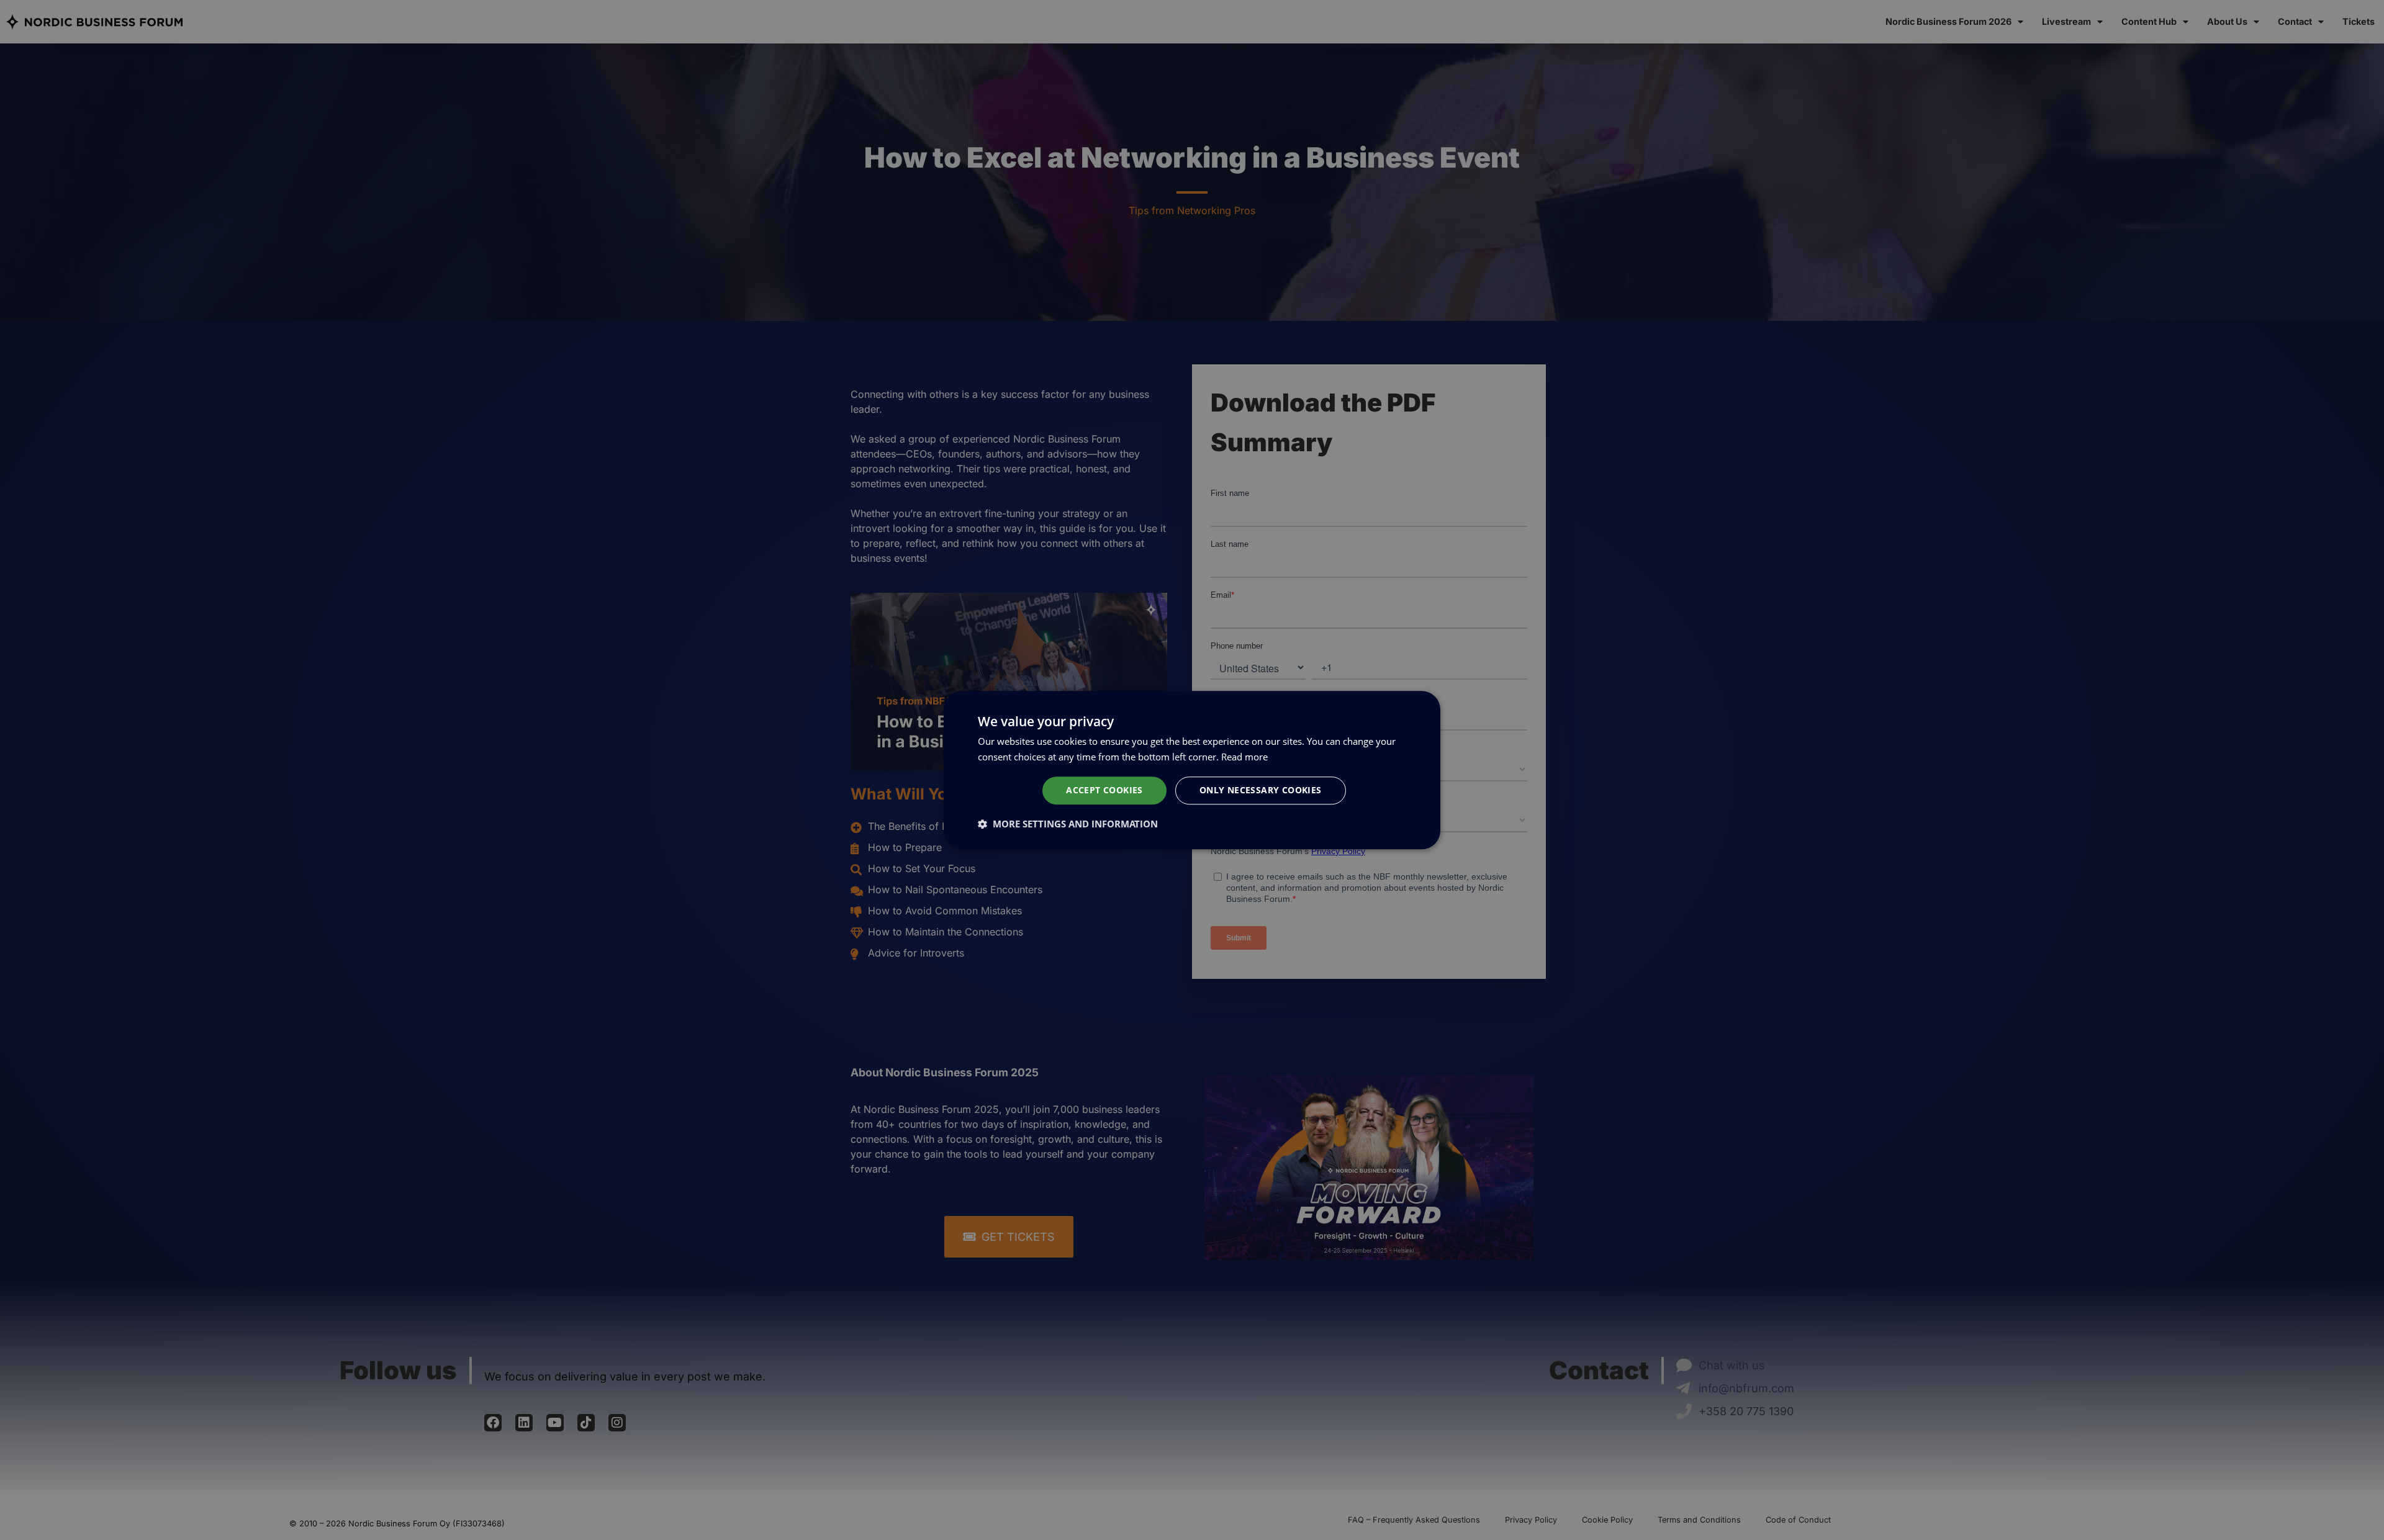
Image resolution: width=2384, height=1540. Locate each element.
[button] (1068, 824)
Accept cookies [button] (1104, 790)
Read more (1244, 757)
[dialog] (1192, 770)
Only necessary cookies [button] (1261, 790)
